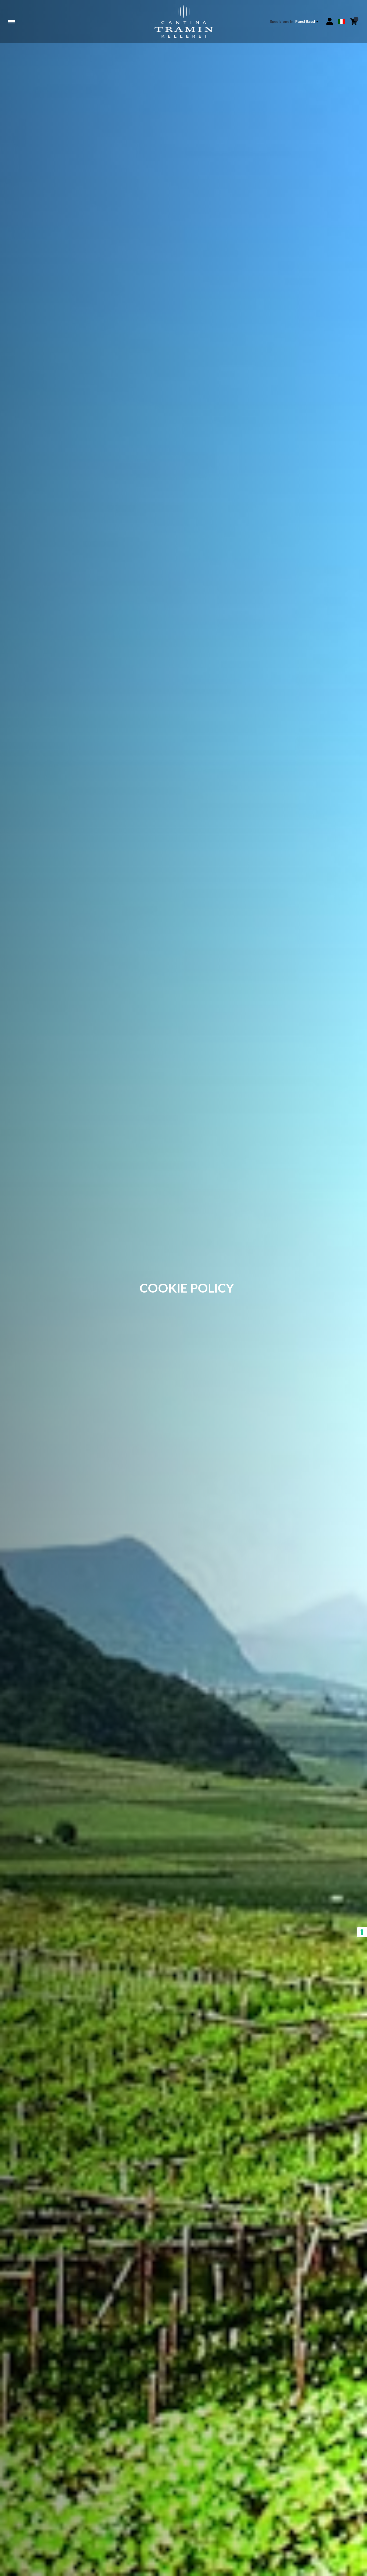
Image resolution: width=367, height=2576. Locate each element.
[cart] (354, 21)
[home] (183, 21)
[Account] (330, 21)
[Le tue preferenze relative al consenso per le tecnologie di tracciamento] (362, 1932)
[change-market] (294, 21)
